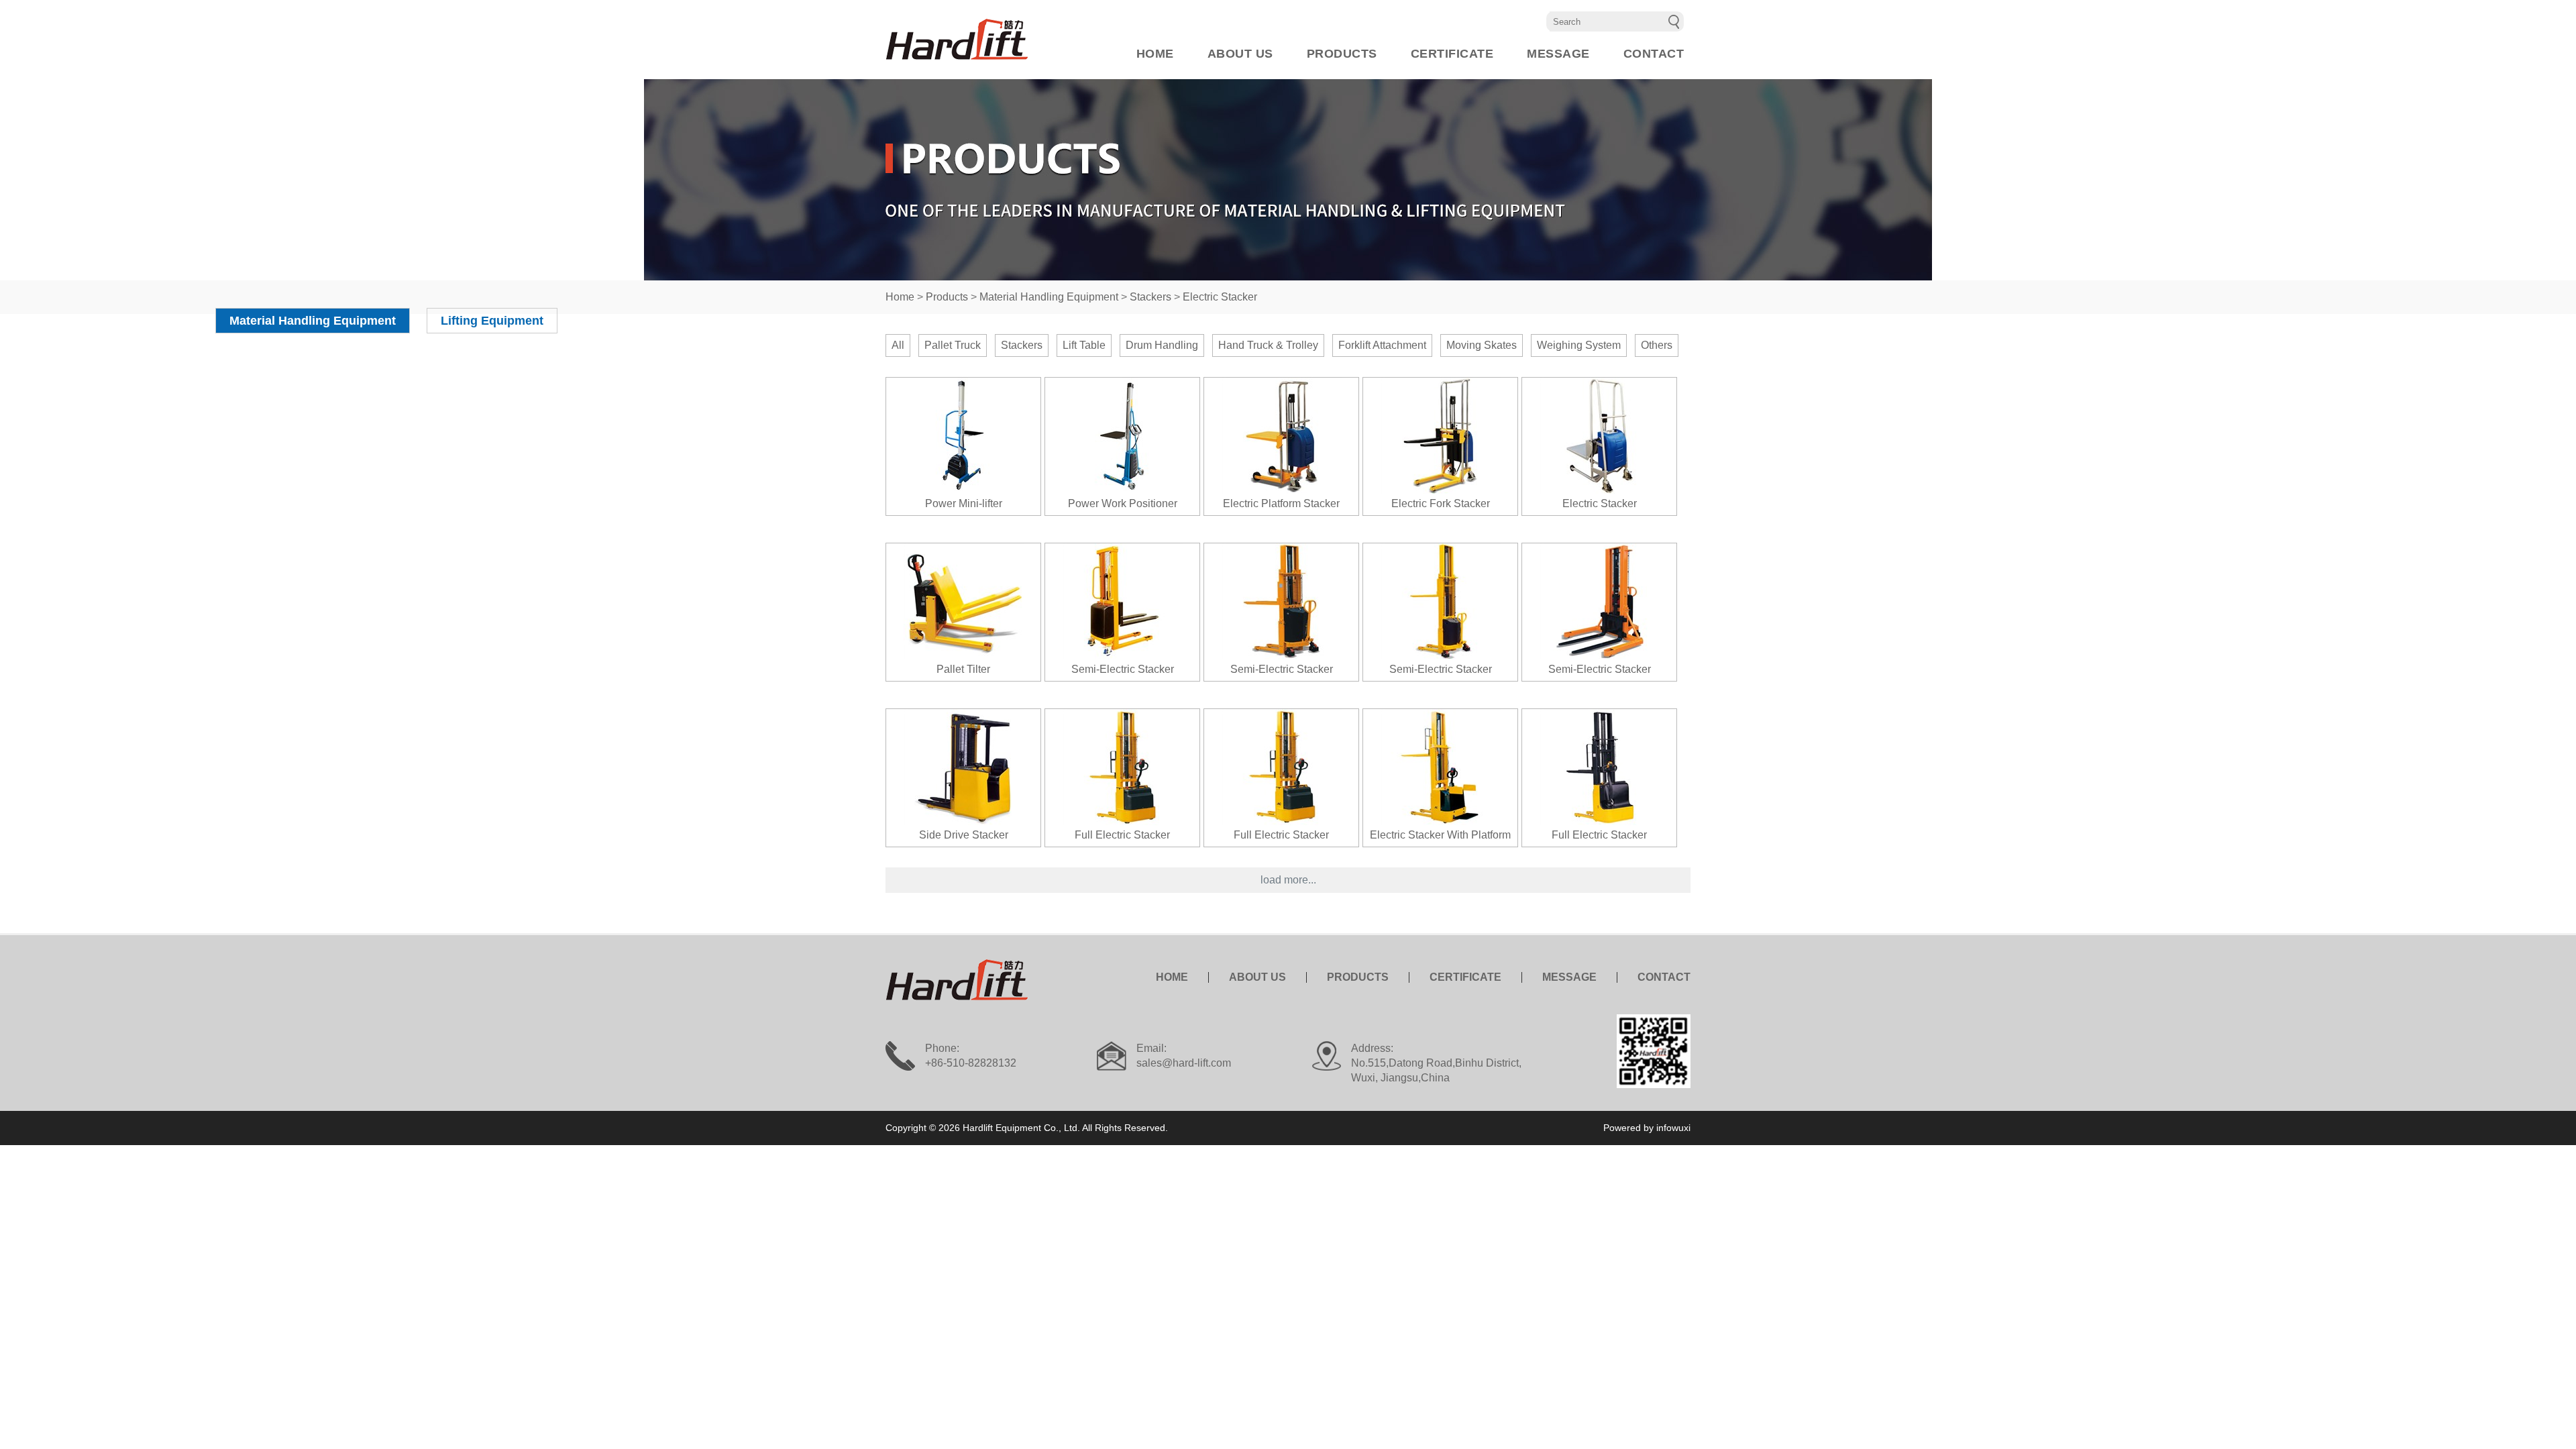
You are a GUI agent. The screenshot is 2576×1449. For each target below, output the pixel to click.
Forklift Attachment (1382, 345)
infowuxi (1673, 1128)
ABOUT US (1240, 54)
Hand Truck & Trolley (1268, 345)
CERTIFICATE (1452, 54)
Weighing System (1579, 345)
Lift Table (1084, 345)
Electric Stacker (1220, 297)
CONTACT (1654, 54)
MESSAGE (1558, 54)
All (898, 345)
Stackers (1150, 297)
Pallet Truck (953, 345)
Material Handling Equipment (1049, 297)
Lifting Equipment (492, 321)
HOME (1155, 54)
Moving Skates (1482, 345)
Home (900, 297)
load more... (1288, 880)
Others (1657, 345)
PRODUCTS (1342, 54)
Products (947, 297)
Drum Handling (1162, 345)
